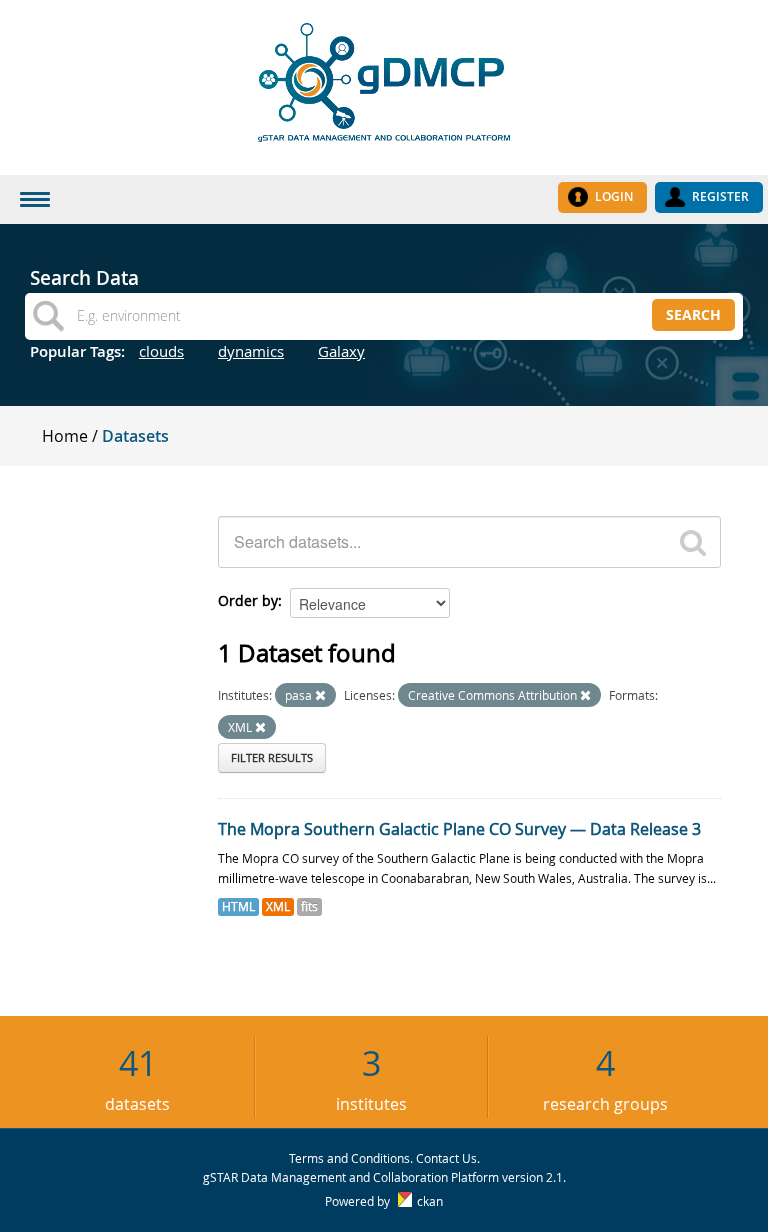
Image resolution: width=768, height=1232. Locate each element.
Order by (248, 600)
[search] (693, 542)
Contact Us (446, 1158)
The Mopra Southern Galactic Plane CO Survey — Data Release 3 (459, 829)
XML (278, 906)
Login (614, 196)
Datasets (135, 436)
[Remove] (320, 695)
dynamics (251, 351)
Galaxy (341, 351)
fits (309, 906)
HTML (238, 906)
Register (720, 196)
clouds (161, 351)
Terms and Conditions (349, 1158)
